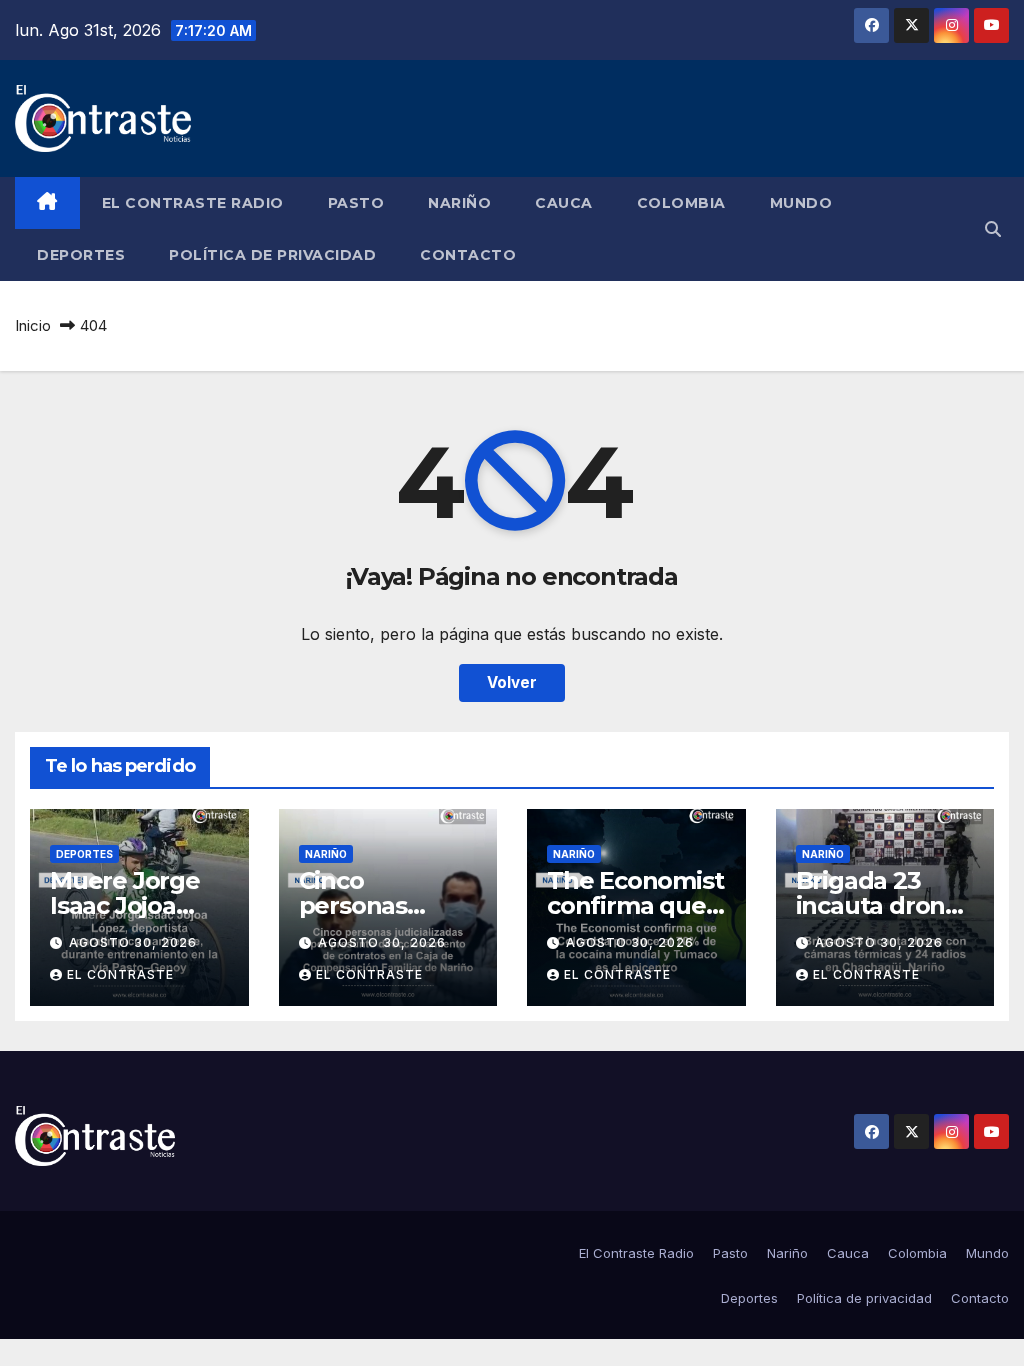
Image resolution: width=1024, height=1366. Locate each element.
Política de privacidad (272, 255)
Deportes (81, 255)
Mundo (801, 203)
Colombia (681, 203)
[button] (993, 229)
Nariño (459, 203)
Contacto (468, 255)
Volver (512, 682)
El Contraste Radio (193, 203)
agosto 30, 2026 (133, 942)
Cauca (564, 203)
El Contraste (120, 974)
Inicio (33, 325)
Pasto (356, 203)
